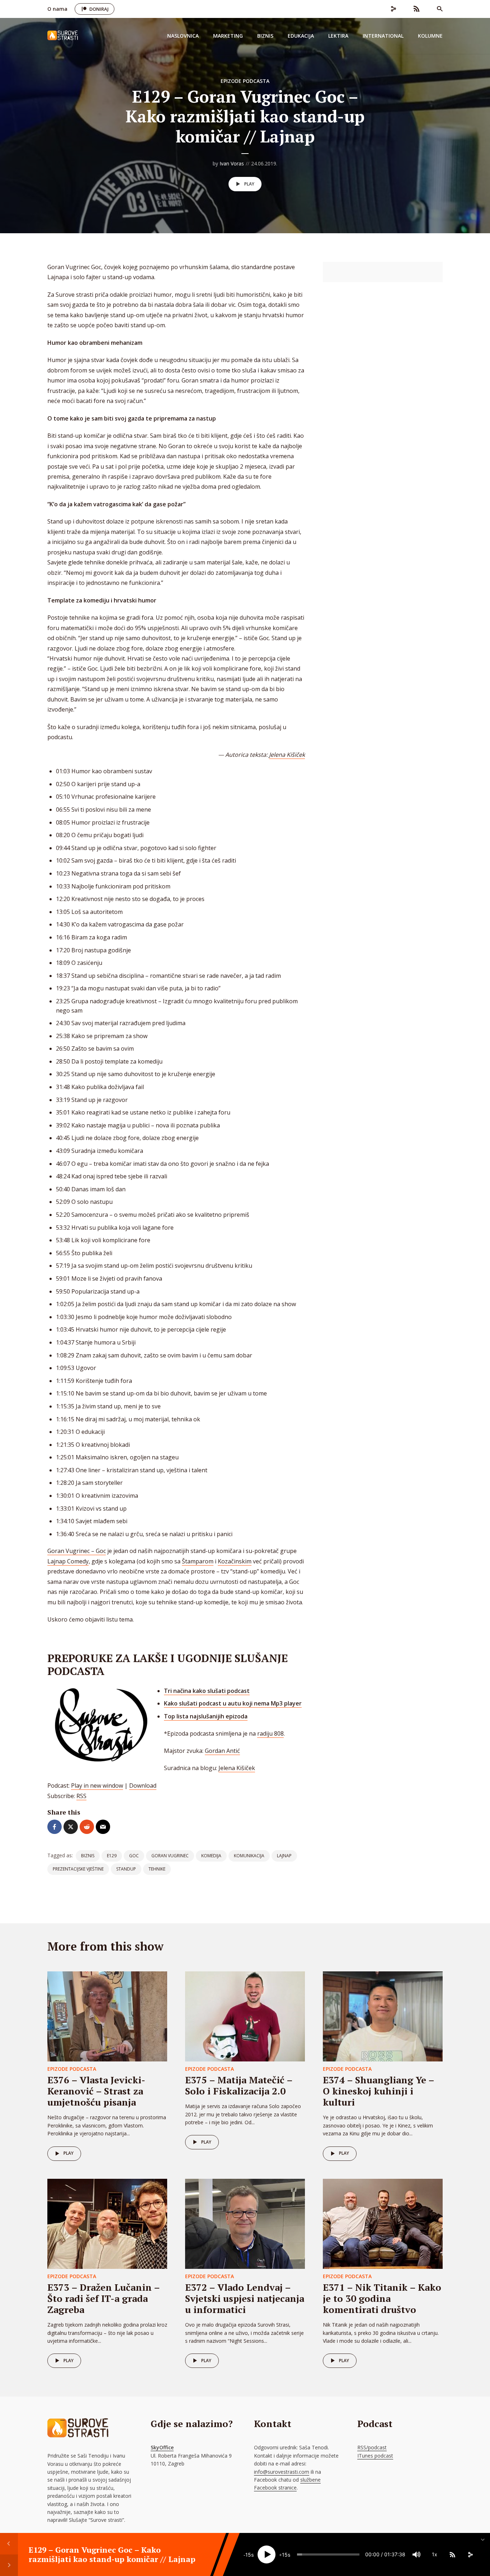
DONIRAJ (99, 9)
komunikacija (249, 1856)
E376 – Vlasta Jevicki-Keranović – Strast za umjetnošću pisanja (96, 2091)
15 (248, 2555)
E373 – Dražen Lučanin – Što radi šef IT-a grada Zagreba (103, 2298)
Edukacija (301, 36)
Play (249, 184)
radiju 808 (270, 1733)
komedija (211, 1856)
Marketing (228, 36)
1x (435, 2554)
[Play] (267, 2554)
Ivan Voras (232, 163)
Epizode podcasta (245, 81)
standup (126, 1869)
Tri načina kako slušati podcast (207, 1691)
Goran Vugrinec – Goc (77, 1551)
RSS (81, 1796)
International (383, 36)
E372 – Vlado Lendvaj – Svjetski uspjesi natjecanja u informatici (245, 2298)
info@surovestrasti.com (282, 2472)
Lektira (338, 36)
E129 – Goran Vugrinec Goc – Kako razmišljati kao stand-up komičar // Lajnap (112, 2554)
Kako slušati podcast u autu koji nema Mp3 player (233, 1703)
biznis (88, 1856)
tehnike (157, 1869)
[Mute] (416, 2554)
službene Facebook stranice (287, 2484)
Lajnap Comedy (68, 1561)
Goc (134, 1856)
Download (143, 1786)
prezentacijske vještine (78, 1869)
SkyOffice (162, 2447)
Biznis (265, 36)
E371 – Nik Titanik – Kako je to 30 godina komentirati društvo (382, 2298)
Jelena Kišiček (287, 755)
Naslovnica (183, 36)
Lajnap (284, 1856)
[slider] (328, 2554)
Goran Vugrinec (170, 1856)
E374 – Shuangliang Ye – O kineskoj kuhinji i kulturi (378, 2091)
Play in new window (97, 1786)
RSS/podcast (372, 2447)
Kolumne (430, 36)
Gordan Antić (222, 1751)
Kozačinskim (235, 1561)
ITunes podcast (375, 2456)
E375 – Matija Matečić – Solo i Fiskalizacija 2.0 (239, 2085)
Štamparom (198, 1561)
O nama (57, 9)
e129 (112, 1856)
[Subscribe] (452, 2554)
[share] (470, 2554)
